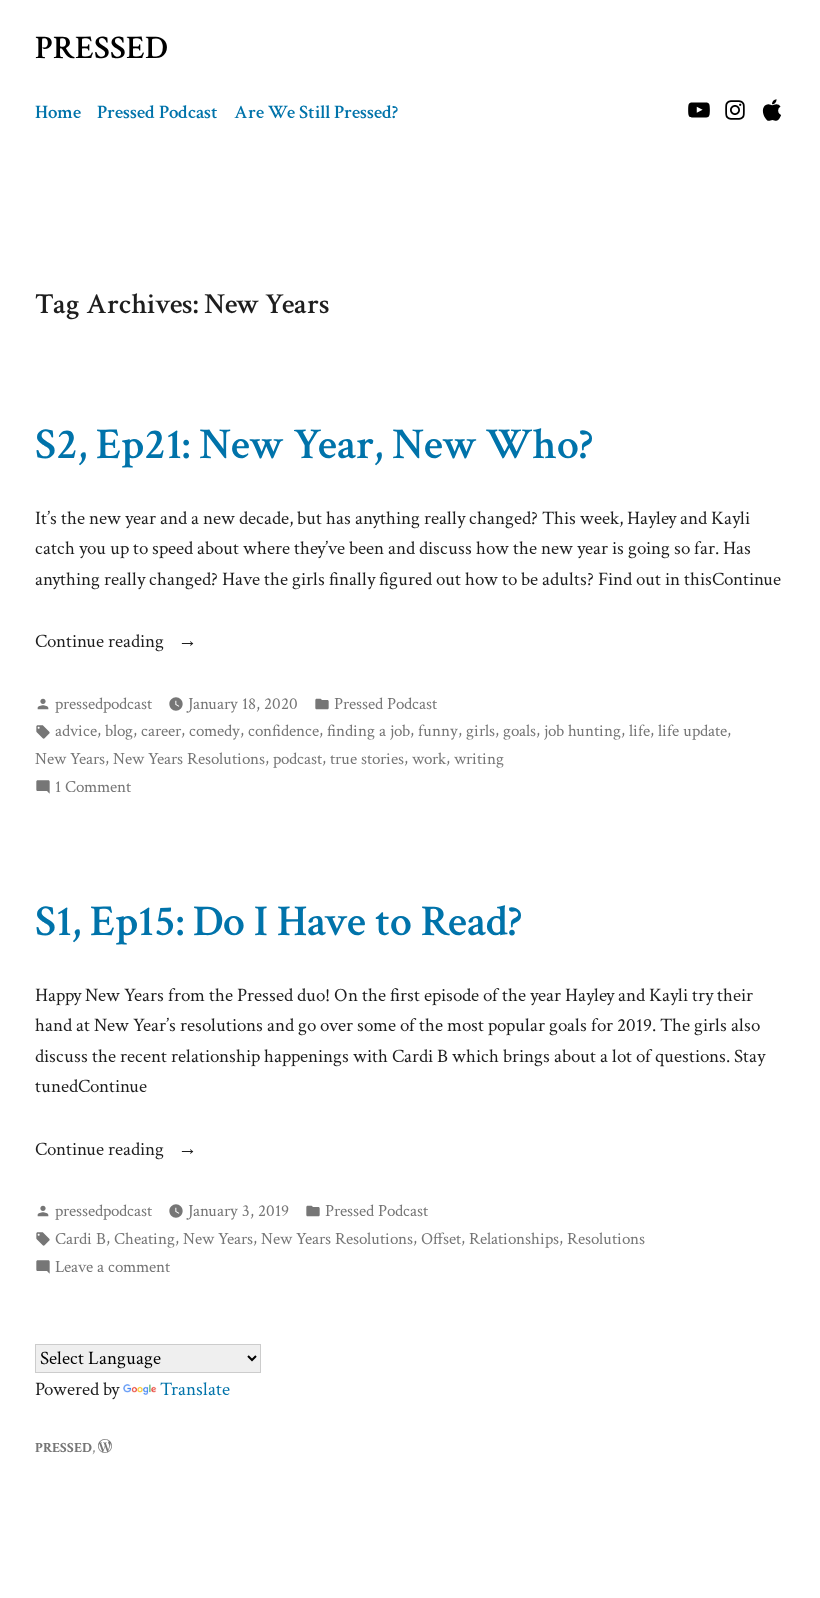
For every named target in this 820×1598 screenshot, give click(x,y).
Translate (195, 1389)
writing (479, 759)
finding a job (368, 731)
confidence (283, 731)
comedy (214, 731)
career (161, 731)
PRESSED (101, 48)
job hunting (582, 731)
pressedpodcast (103, 704)
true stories (367, 759)
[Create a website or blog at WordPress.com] (105, 1447)
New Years (70, 759)
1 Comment (93, 787)
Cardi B (80, 1239)
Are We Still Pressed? (316, 112)
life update (692, 731)
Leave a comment (112, 1267)
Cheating (144, 1239)
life (639, 731)
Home (58, 112)
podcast (297, 759)
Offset (441, 1239)
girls (480, 731)
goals (519, 731)
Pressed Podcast (157, 112)
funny (438, 731)
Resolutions (606, 1239)
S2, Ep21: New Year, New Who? (314, 444)
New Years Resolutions (189, 759)
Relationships (514, 1239)
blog (119, 731)
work (429, 759)
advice (76, 731)
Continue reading (127, 642)
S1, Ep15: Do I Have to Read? (278, 921)
